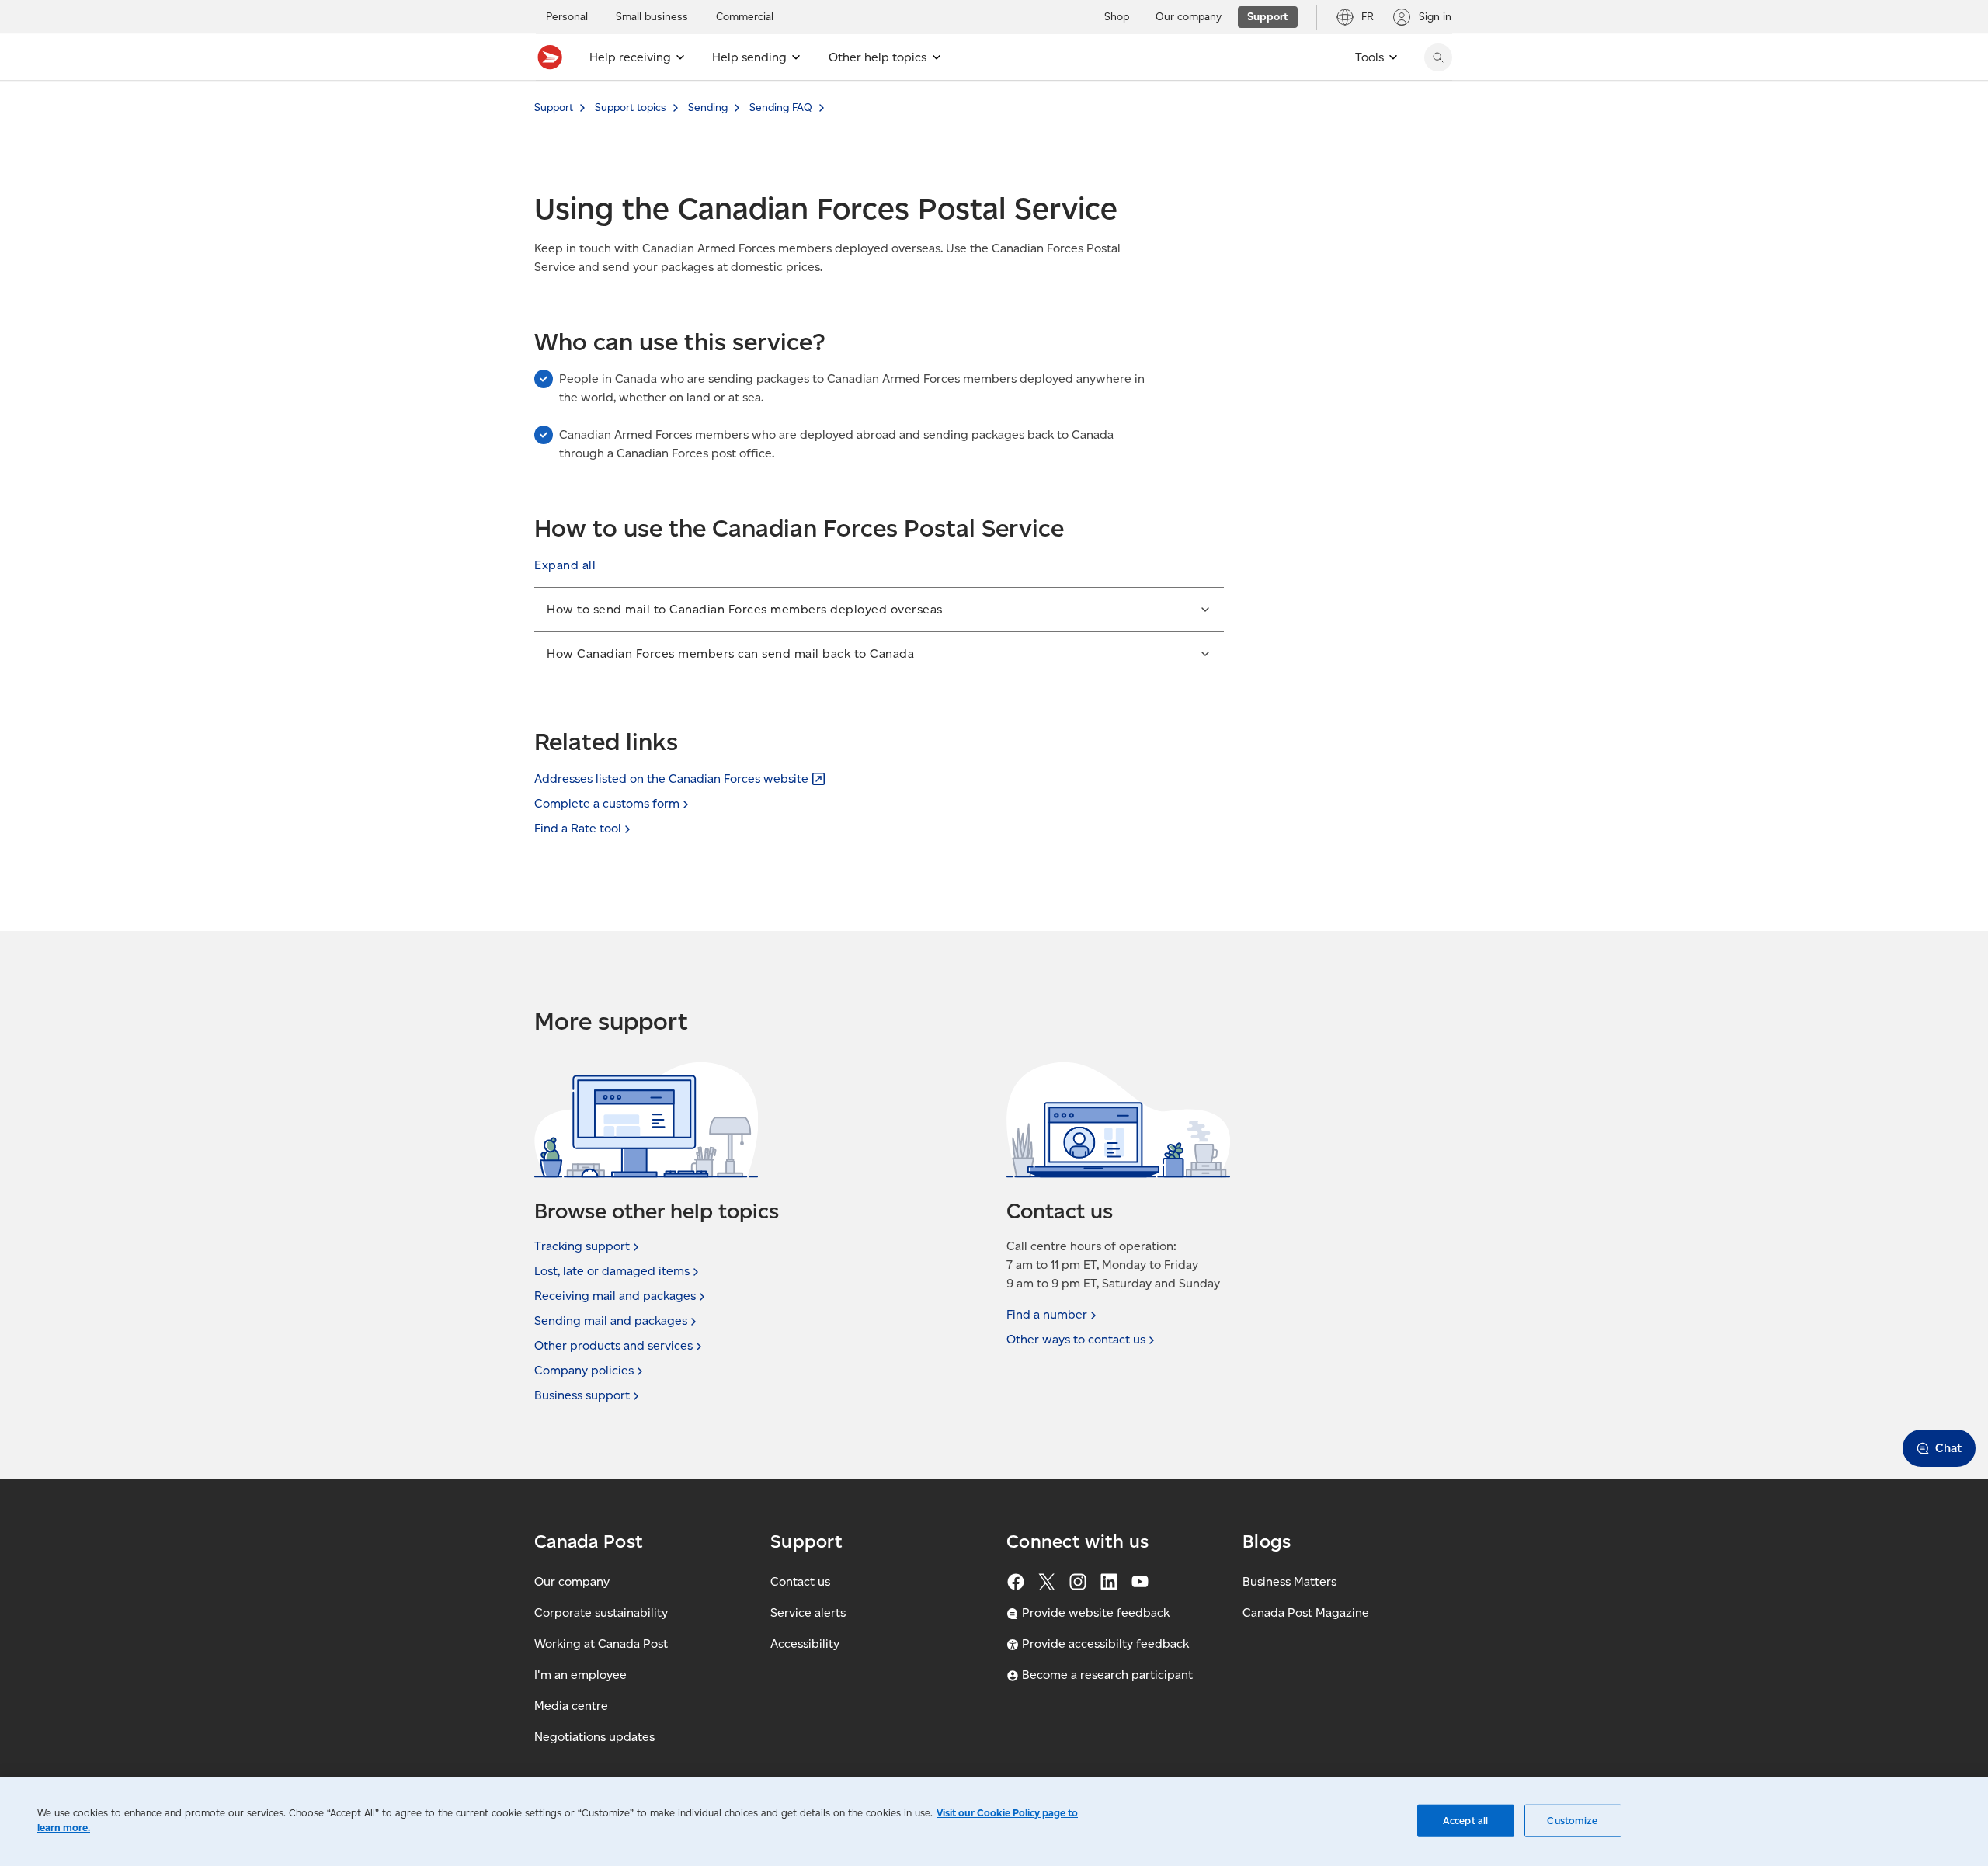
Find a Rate (578, 828)
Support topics (631, 108)
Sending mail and (611, 1320)
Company (584, 1370)
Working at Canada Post (601, 1644)
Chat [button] (1948, 1448)
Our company (572, 1581)
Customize (1572, 1821)
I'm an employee (580, 1675)
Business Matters (1289, 1581)
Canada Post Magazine (1306, 1612)
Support (554, 108)
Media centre (571, 1706)
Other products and (613, 1345)
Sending (708, 108)
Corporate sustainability (601, 1612)
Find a (1047, 1314)
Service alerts (808, 1612)
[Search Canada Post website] (1438, 57)
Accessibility (805, 1644)
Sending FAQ (781, 108)
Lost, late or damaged (612, 1271)
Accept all (1465, 1821)
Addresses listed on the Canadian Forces (671, 778)
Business (582, 1395)
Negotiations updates (594, 1737)
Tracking (582, 1246)
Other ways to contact (1076, 1339)
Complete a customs (607, 803)
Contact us (800, 1581)
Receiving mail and (615, 1296)
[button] (565, 565)
